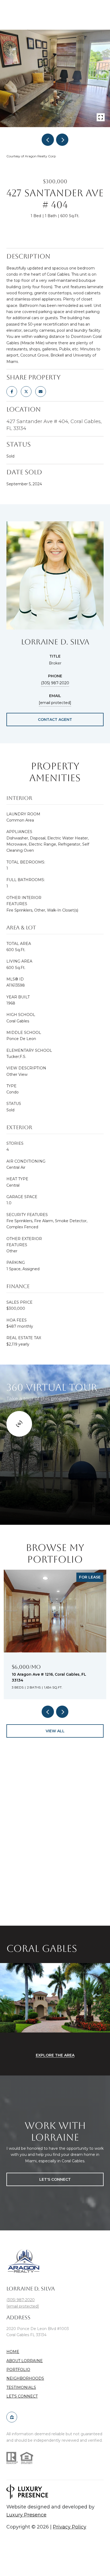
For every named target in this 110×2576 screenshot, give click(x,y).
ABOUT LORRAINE (25, 2361)
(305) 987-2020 (55, 683)
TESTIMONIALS (21, 2387)
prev (48, 140)
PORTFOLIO (18, 2370)
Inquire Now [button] (55, 233)
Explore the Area (55, 2055)
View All (55, 1731)
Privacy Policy (70, 2527)
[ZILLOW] (12, 2417)
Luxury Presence (26, 2515)
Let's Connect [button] (55, 2179)
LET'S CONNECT (22, 2396)
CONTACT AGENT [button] (55, 720)
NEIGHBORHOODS (25, 2378)
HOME (13, 2352)
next (62, 140)
